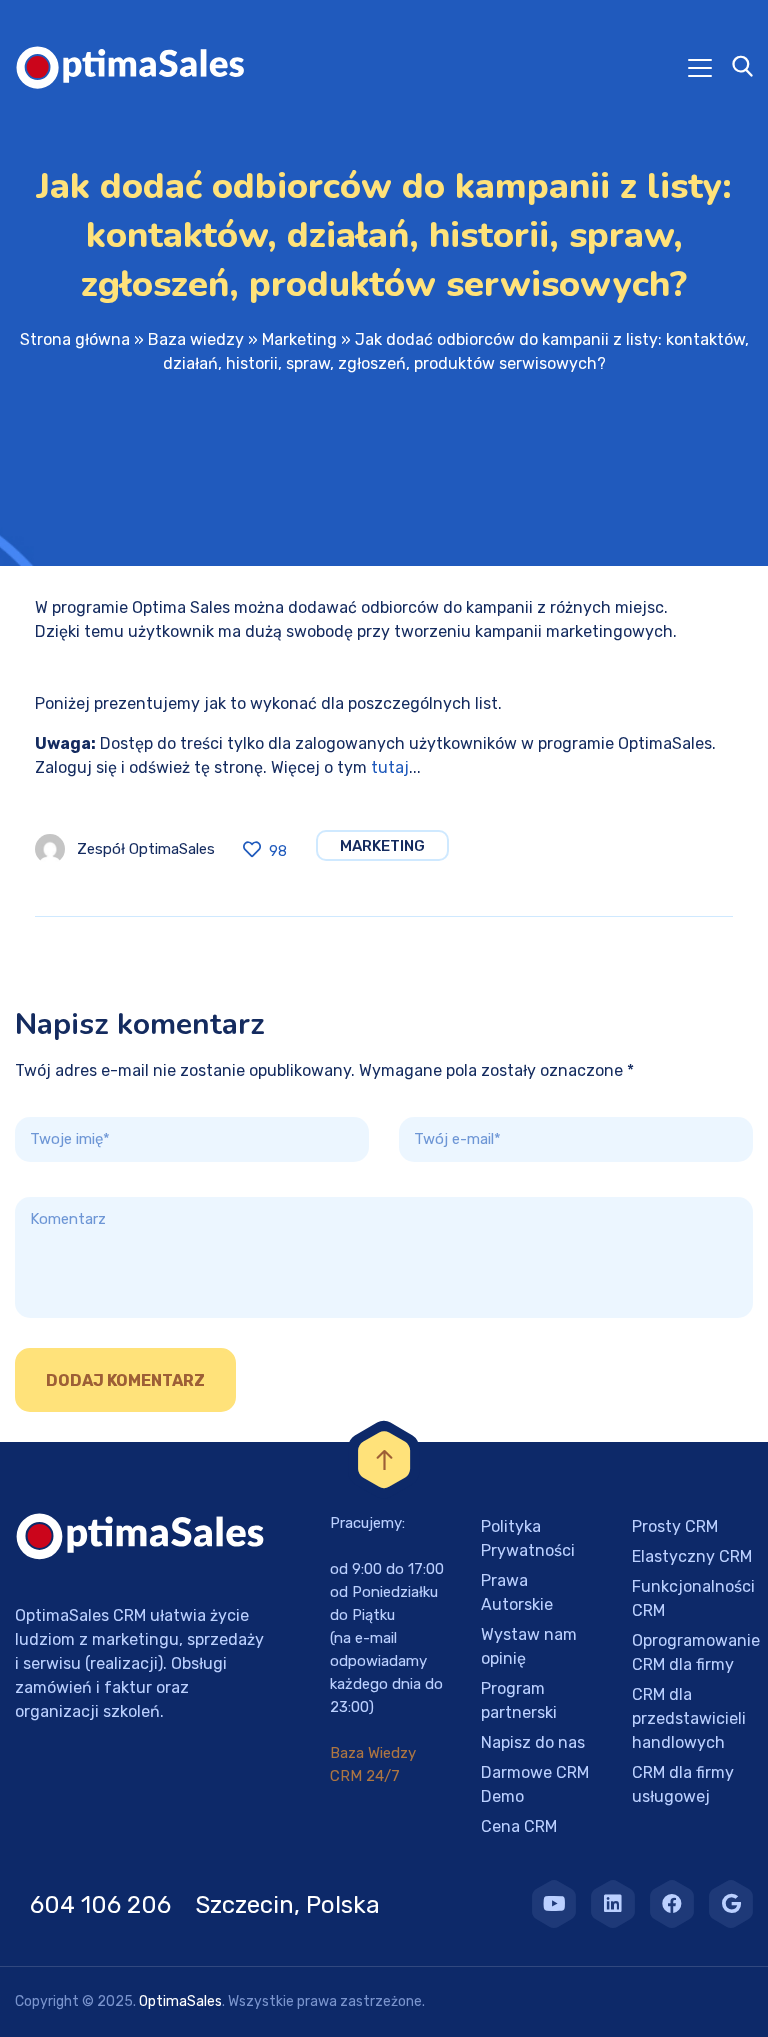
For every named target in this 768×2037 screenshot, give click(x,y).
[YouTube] (554, 1904)
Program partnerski (519, 1700)
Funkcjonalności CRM (693, 1598)
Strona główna (75, 339)
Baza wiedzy (196, 339)
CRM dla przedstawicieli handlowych (689, 1718)
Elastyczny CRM (692, 1556)
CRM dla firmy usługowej (683, 1784)
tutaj (390, 767)
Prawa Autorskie (517, 1592)
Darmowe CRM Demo (535, 1784)
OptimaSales (180, 2001)
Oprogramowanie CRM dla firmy (696, 1652)
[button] (40, 1997)
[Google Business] (731, 1904)
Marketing (299, 339)
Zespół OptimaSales (146, 849)
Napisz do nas (533, 1742)
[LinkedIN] (613, 1904)
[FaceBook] (672, 1904)
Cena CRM (519, 1826)
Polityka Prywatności (528, 1538)
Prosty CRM (675, 1526)
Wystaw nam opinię (529, 1646)
